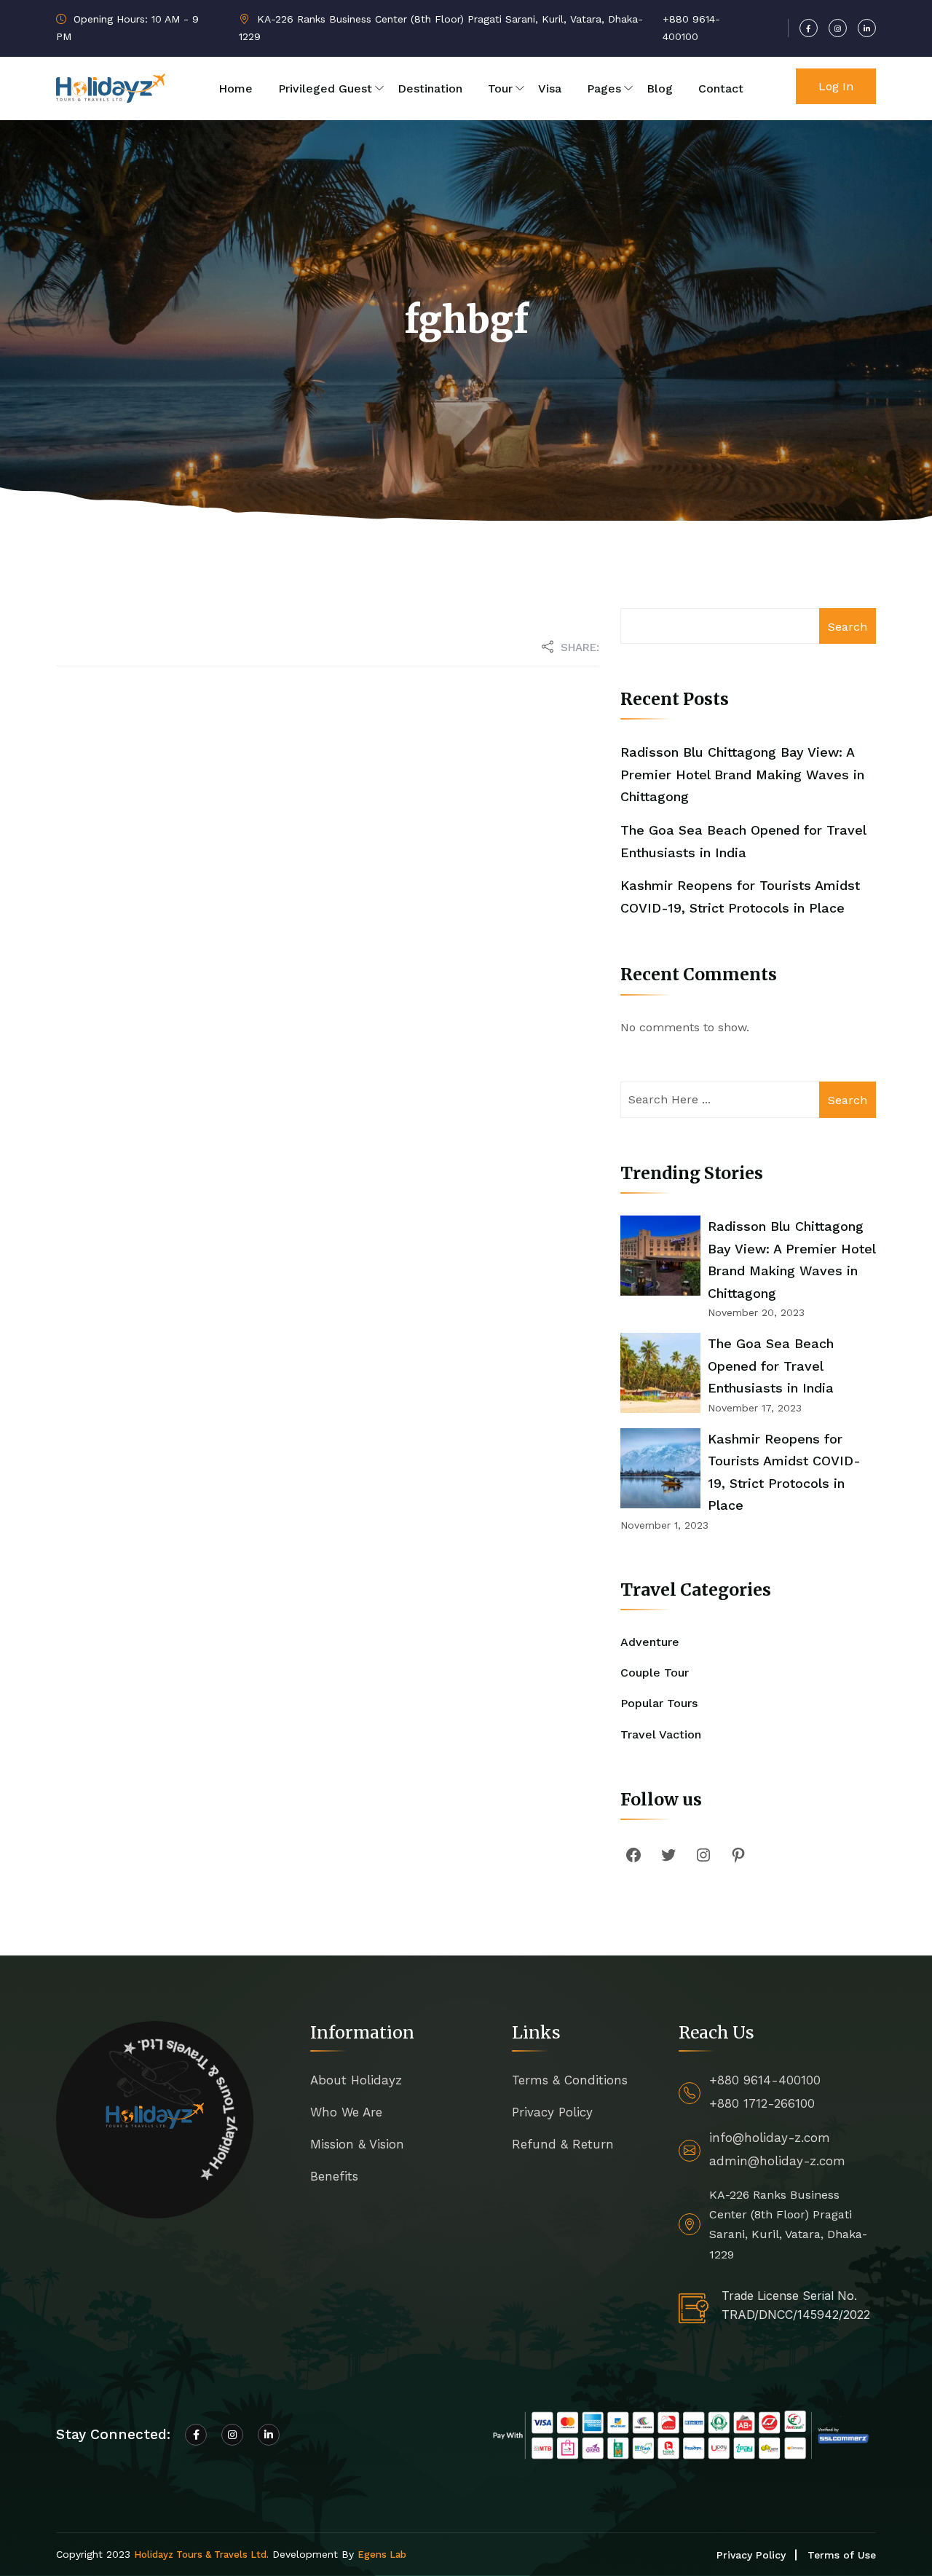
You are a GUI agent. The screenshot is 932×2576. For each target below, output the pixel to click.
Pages (604, 88)
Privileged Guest (325, 88)
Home (236, 88)
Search (848, 627)
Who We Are (346, 2112)
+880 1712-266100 (762, 2103)
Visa (550, 88)
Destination (430, 88)
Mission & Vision (357, 2144)
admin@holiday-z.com (777, 2161)
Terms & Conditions (570, 2080)
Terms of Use (842, 2555)
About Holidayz (356, 2080)
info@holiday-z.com (770, 2138)
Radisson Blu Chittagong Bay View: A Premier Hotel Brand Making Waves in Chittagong (742, 774)
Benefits (334, 2176)
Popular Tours (659, 1703)
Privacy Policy (552, 2112)
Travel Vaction (661, 1734)
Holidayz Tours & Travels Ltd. (201, 2555)
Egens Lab (382, 2555)
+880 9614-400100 (765, 2080)
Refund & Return (563, 2144)
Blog (660, 88)
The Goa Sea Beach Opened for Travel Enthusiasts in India (771, 1366)
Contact (721, 88)
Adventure (650, 1642)
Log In (836, 86)
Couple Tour (655, 1673)
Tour (500, 88)
